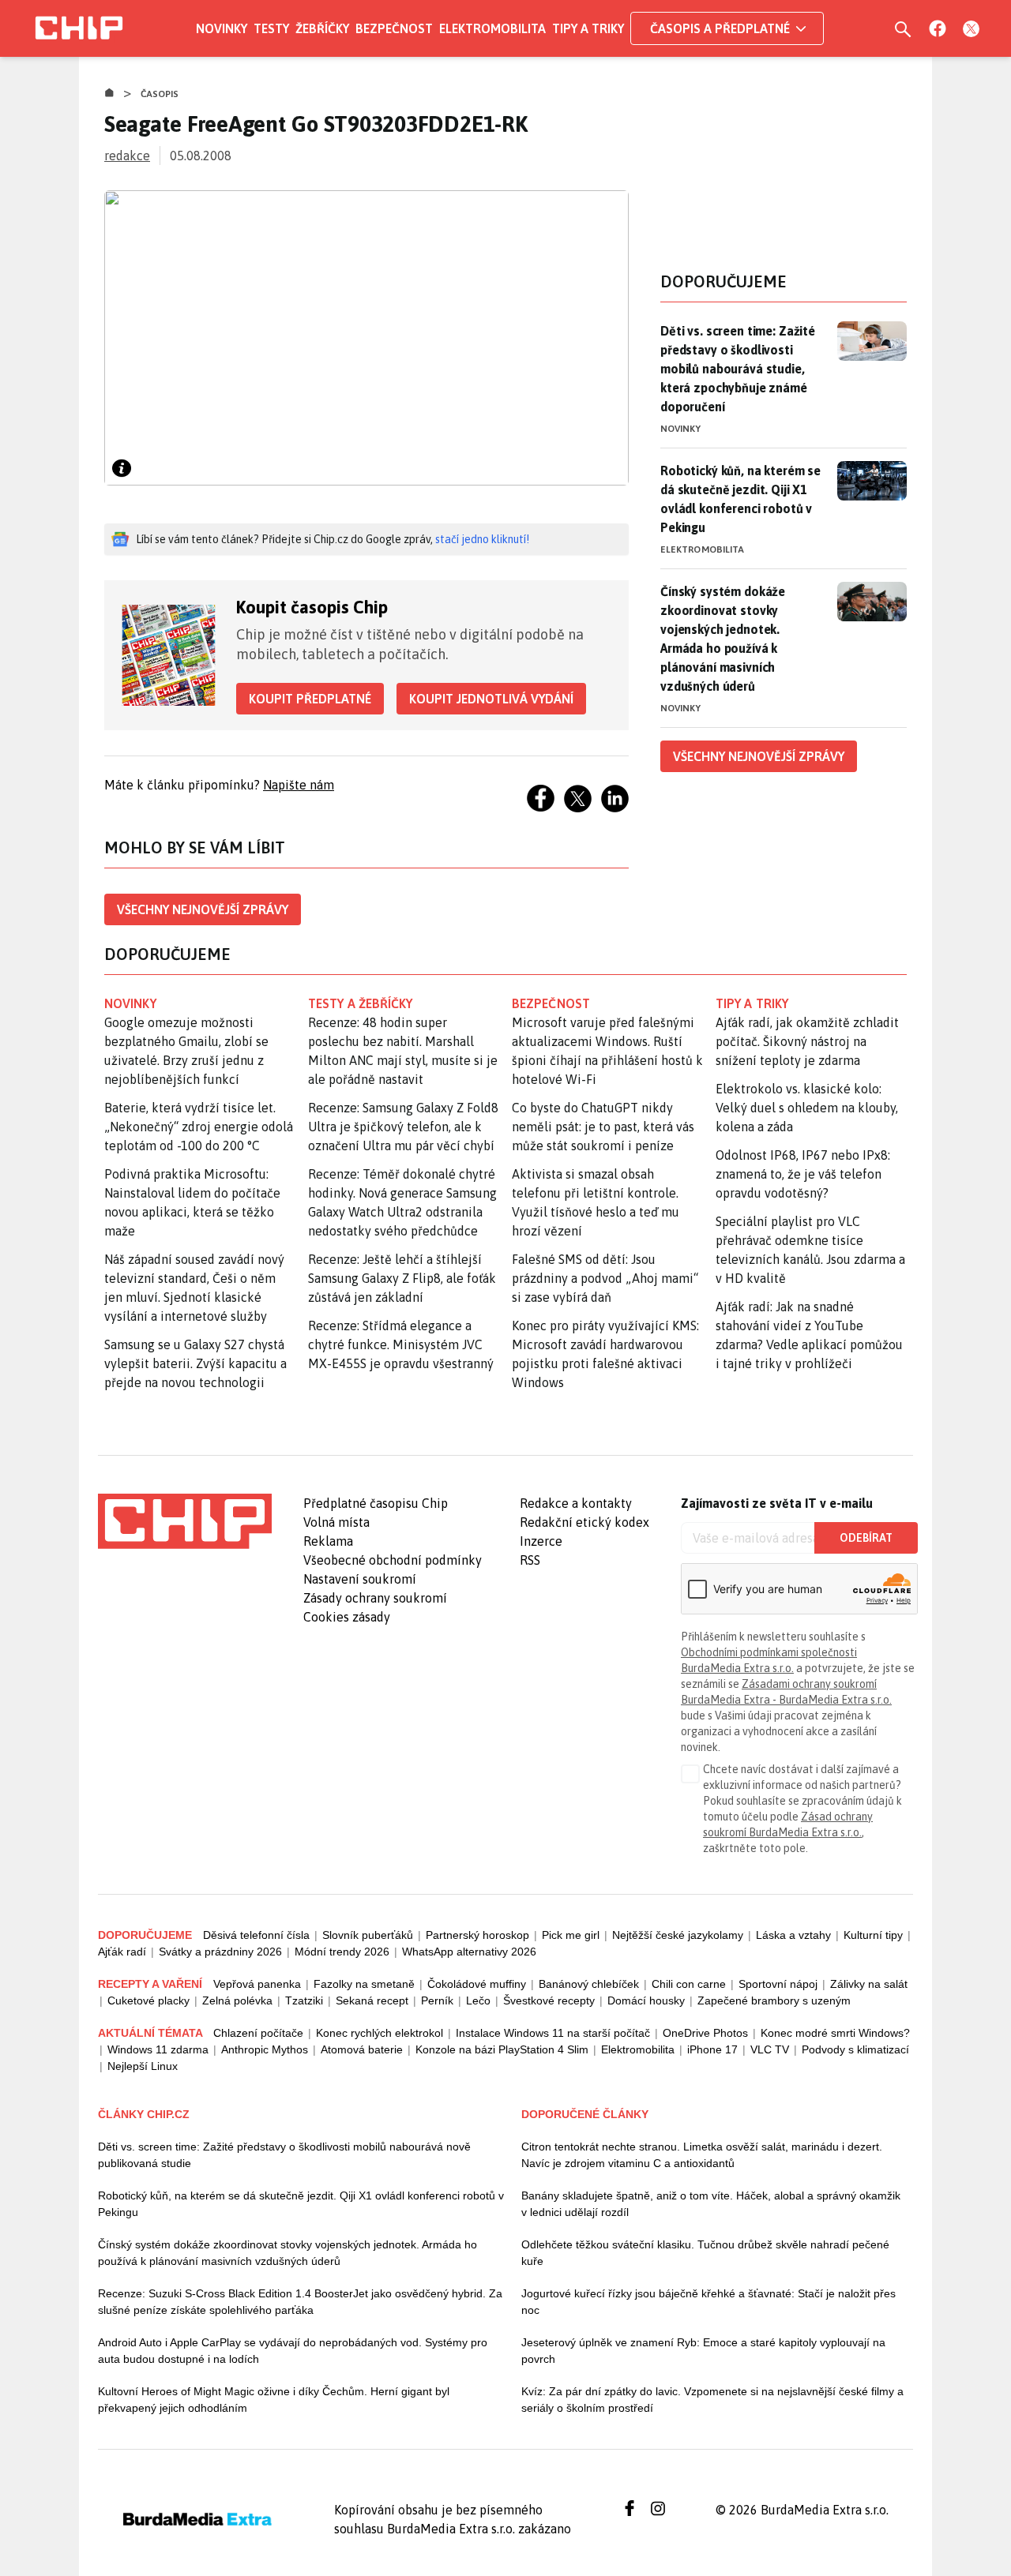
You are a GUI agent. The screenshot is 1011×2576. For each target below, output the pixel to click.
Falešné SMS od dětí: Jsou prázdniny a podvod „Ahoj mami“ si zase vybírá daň (605, 1278)
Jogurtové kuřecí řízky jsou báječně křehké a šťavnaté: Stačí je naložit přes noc (708, 2302)
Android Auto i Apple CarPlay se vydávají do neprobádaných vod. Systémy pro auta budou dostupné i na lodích (293, 2351)
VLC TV (770, 2049)
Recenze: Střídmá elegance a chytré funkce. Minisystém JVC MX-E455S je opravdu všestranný (401, 1344)
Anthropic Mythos (265, 2049)
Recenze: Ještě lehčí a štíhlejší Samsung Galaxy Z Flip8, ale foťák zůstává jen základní (402, 1278)
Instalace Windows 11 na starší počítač (553, 2033)
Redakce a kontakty (576, 1503)
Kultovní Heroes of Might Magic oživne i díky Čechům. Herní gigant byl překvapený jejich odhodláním (274, 2400)
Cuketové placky (148, 2000)
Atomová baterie (362, 2049)
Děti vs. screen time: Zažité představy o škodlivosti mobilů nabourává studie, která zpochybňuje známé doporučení (738, 369)
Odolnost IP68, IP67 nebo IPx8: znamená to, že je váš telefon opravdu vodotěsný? (803, 1174)
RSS (530, 1560)
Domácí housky (646, 2000)
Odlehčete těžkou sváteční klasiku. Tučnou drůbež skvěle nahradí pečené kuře (705, 2253)
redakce (127, 156)
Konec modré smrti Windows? (835, 2033)
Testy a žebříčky (361, 1003)
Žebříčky (322, 28)
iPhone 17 (712, 2049)
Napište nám (299, 785)
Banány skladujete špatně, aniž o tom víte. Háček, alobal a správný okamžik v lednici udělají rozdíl (711, 2204)
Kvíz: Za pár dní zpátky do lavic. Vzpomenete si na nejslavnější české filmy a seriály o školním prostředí (712, 2400)
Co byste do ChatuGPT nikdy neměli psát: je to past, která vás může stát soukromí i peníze (603, 1127)
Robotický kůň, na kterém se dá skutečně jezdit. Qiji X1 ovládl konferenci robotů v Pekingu (740, 499)
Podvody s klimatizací (855, 2049)
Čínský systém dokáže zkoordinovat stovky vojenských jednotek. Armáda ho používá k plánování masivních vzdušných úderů (723, 639)
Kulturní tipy (873, 1935)
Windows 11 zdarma (158, 2049)
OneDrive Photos (705, 2033)
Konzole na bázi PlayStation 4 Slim (502, 2049)
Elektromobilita (492, 28)
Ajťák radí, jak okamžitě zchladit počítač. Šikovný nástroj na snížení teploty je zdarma (807, 1041)
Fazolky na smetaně (364, 1984)
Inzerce (541, 1541)
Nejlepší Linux (143, 2066)
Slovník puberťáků (368, 1935)
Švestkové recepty (549, 2000)
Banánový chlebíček (589, 1984)
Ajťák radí (122, 1952)
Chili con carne (689, 1984)
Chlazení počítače (258, 2033)
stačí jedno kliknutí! (482, 539)
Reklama (328, 1541)
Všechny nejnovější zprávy (203, 909)
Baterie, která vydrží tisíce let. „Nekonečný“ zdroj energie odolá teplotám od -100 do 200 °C (199, 1127)
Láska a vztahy (793, 1935)
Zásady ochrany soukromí (375, 1598)
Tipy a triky (588, 28)
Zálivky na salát (869, 1984)
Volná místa (336, 1522)
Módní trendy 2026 (342, 1952)
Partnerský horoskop (477, 1935)
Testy (271, 28)
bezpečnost (551, 1003)
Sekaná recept (372, 2000)
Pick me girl (571, 1935)
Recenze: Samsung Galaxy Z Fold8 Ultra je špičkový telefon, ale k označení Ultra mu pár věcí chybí (403, 1127)
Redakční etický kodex (584, 1522)
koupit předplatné (310, 699)
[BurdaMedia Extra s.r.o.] (185, 1521)
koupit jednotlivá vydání (491, 699)
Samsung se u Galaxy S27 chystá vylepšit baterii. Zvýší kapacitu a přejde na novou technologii (195, 1363)
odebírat (866, 1538)
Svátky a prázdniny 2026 (220, 1952)
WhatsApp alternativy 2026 (469, 1952)
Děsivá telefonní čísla (256, 1935)
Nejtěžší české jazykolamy (678, 1935)
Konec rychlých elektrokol (380, 2033)
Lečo (478, 2000)
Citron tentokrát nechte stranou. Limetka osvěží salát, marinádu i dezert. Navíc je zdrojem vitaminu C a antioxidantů (702, 2155)
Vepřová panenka (257, 1984)
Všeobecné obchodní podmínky (393, 1560)
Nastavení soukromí (360, 1579)
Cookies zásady (347, 1617)
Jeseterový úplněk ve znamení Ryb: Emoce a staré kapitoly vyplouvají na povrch (703, 2351)
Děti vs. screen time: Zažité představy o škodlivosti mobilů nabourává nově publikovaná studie (284, 2155)
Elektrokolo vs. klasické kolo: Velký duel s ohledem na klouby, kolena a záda (807, 1108)
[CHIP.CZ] (79, 28)
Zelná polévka (237, 2000)
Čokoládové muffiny (477, 1984)
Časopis (160, 94)
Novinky (222, 28)
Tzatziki (304, 2000)
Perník (437, 2000)
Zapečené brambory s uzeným (774, 2000)
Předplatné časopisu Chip (376, 1503)
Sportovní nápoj (778, 1984)
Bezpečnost (394, 28)
